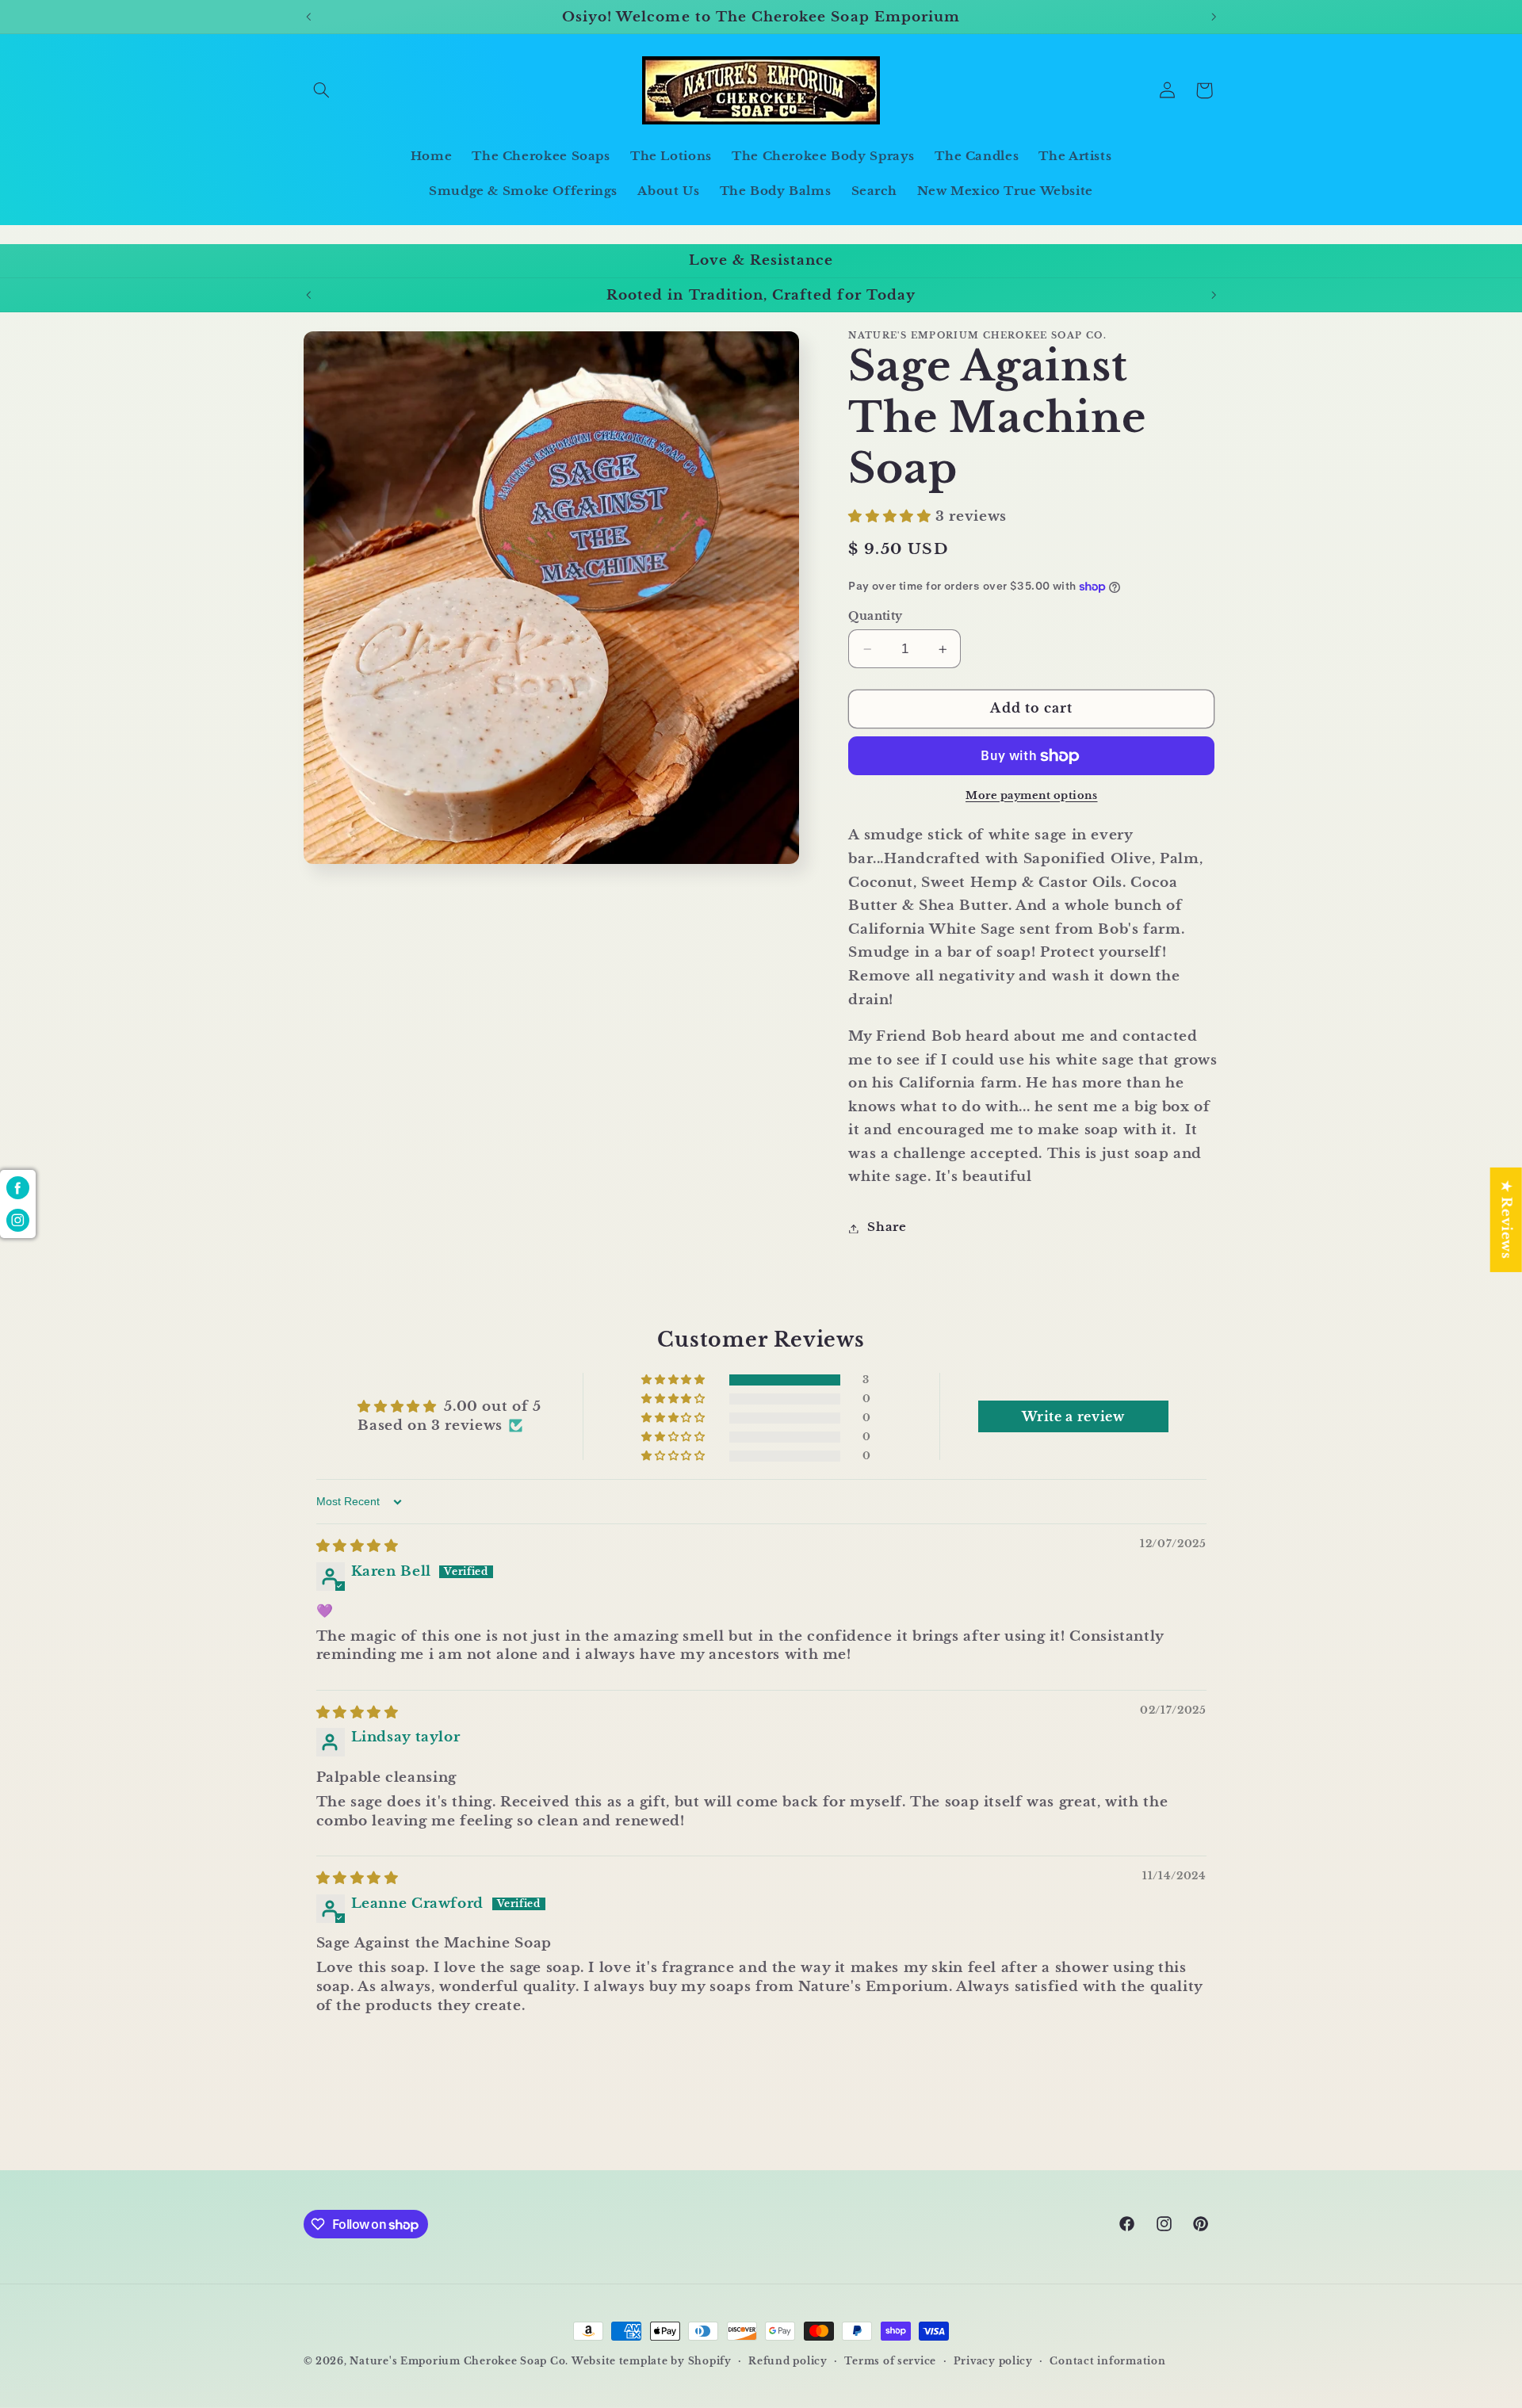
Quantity (875, 616)
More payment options (1032, 795)
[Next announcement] (1214, 17)
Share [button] (887, 1228)
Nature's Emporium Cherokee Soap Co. (459, 2361)
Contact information (1107, 2361)
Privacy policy (993, 2361)
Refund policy (788, 2361)
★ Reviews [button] (1507, 1220)
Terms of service (890, 2361)
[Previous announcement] (308, 17)
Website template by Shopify (652, 2361)
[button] (322, 90)
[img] (358, 1547)
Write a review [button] (1073, 1416)
